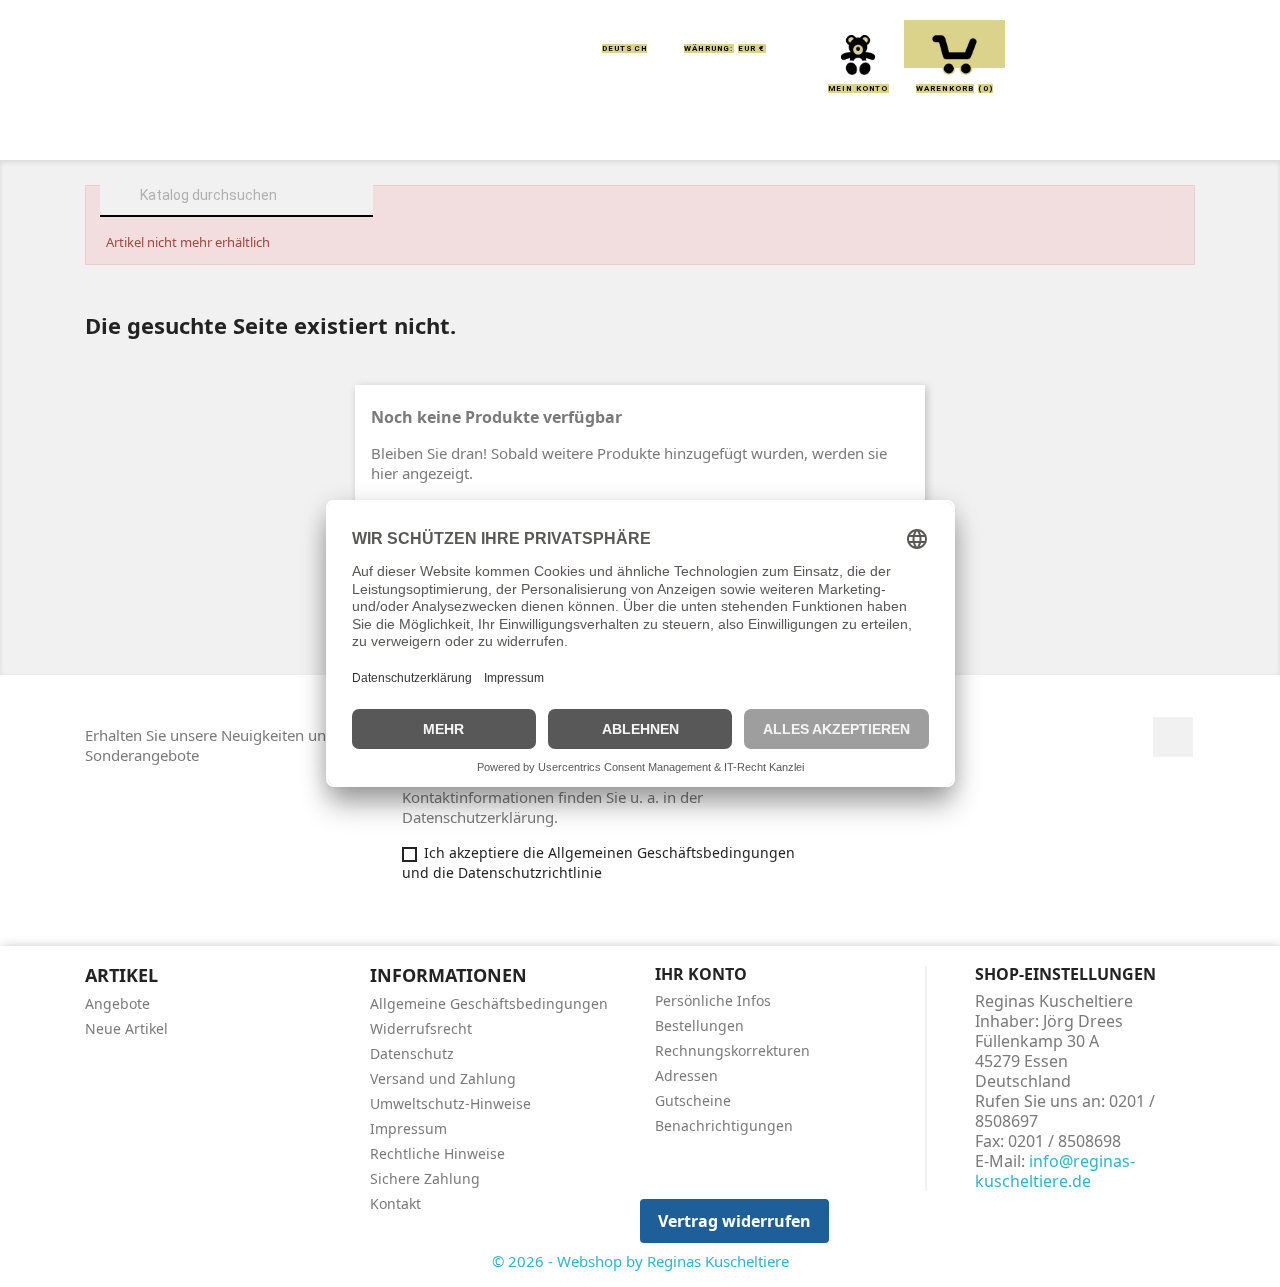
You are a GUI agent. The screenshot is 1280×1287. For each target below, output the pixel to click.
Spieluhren (1096, 132)
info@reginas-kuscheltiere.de (1055, 1171)
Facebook (1173, 737)
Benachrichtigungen (724, 1125)
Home (158, 132)
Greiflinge (640, 132)
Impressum (408, 1128)
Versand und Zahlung (443, 1078)
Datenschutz (412, 1053)
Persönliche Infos (713, 1000)
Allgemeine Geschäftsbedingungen (489, 1003)
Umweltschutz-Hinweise (450, 1103)
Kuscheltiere (397, 132)
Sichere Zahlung (425, 1178)
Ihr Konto (701, 974)
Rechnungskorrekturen (732, 1050)
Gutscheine (693, 1100)
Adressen (686, 1075)
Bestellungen (699, 1025)
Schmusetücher (939, 132)
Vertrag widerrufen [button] (734, 1221)
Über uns (260, 132)
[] (365, 214)
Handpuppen (779, 132)
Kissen (524, 132)
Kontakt (395, 1203)
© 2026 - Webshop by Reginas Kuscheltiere (640, 1261)
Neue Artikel (126, 1028)
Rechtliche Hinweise (437, 1153)
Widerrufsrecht (421, 1028)
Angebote (117, 1003)
